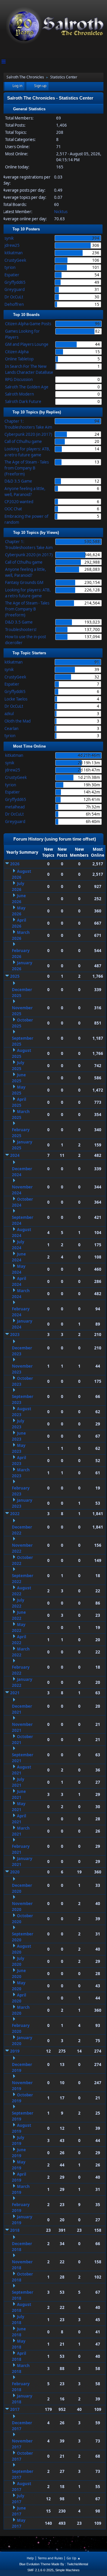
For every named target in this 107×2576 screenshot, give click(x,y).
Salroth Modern (19, 394)
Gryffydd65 (15, 282)
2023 (15, 1335)
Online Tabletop (19, 359)
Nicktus (61, 212)
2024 (15, 1155)
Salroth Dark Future (23, 402)
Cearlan (11, 729)
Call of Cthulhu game (23, 441)
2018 (15, 2230)
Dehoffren (14, 304)
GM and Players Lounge (27, 344)
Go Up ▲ (74, 2558)
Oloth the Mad (18, 721)
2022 (15, 1514)
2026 (15, 864)
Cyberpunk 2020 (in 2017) (28, 434)
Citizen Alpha (17, 352)
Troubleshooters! (21, 630)
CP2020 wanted (19, 502)
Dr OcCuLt (14, 297)
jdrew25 (12, 245)
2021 (15, 1693)
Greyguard (15, 289)
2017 (15, 2409)
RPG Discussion (19, 379)
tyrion (10, 267)
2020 (15, 1872)
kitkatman (14, 253)
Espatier (12, 275)
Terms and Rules (50, 2558)
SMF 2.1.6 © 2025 (40, 2570)
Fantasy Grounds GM (24, 582)
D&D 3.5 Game (18, 481)
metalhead (15, 807)
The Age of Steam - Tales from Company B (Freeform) (27, 468)
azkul (9, 714)
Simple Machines (67, 2570)
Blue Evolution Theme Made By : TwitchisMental (54, 2564)
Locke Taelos (16, 699)
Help (30, 2558)
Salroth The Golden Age (27, 387)
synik (9, 238)
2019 (15, 2051)
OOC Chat (13, 509)
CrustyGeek (15, 260)
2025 (15, 976)
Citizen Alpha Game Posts (28, 324)
